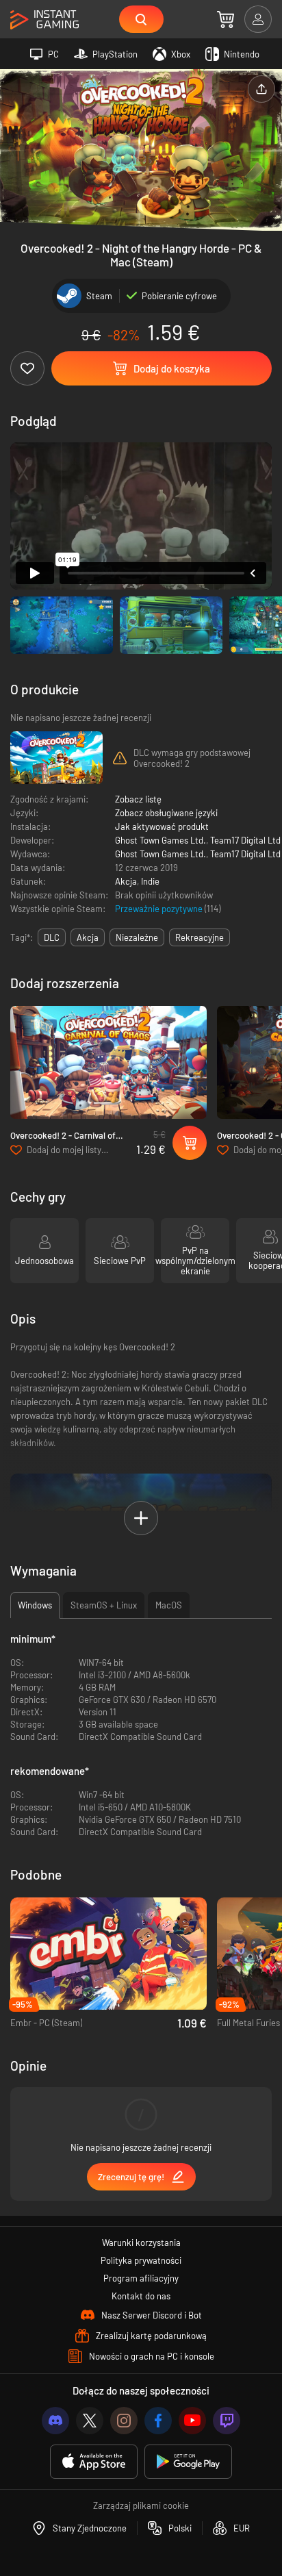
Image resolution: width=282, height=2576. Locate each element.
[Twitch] (227, 2421)
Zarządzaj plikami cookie (141, 2505)
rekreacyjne (200, 937)
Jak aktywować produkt (162, 826)
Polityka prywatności (141, 2260)
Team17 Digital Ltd (245, 840)
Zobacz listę (138, 799)
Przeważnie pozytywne (160, 909)
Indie (150, 881)
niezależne (137, 937)
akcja (88, 937)
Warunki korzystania (141, 2243)
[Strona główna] (44, 20)
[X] (90, 2421)
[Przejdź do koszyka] (226, 19)
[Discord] (55, 2421)
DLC (52, 937)
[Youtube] (192, 2421)
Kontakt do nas (141, 2296)
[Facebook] (158, 2421)
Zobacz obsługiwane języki (166, 813)
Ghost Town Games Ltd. (161, 840)
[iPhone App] (94, 2462)
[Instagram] (124, 2421)
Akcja (126, 881)
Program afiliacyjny (141, 2278)
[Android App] (188, 2462)
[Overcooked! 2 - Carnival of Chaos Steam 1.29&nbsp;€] (108, 1062)
